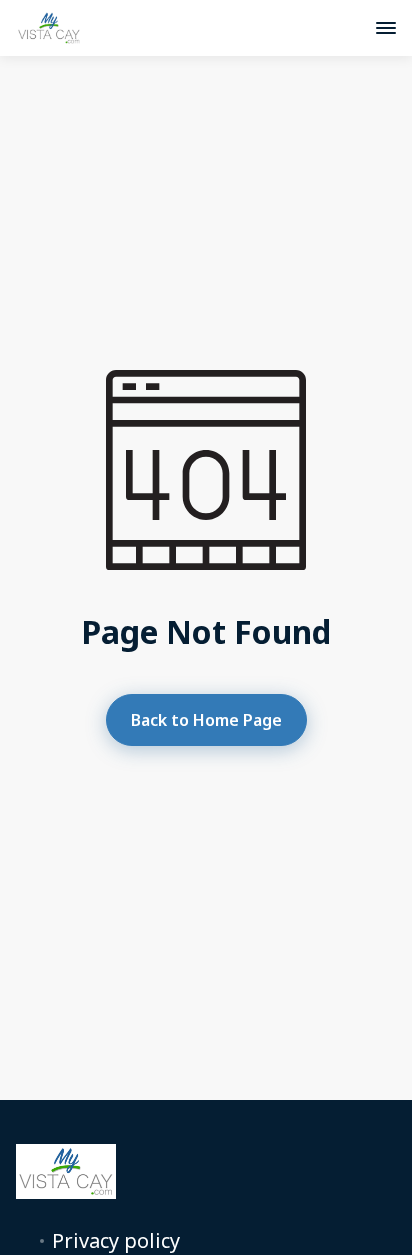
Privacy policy (116, 1241)
